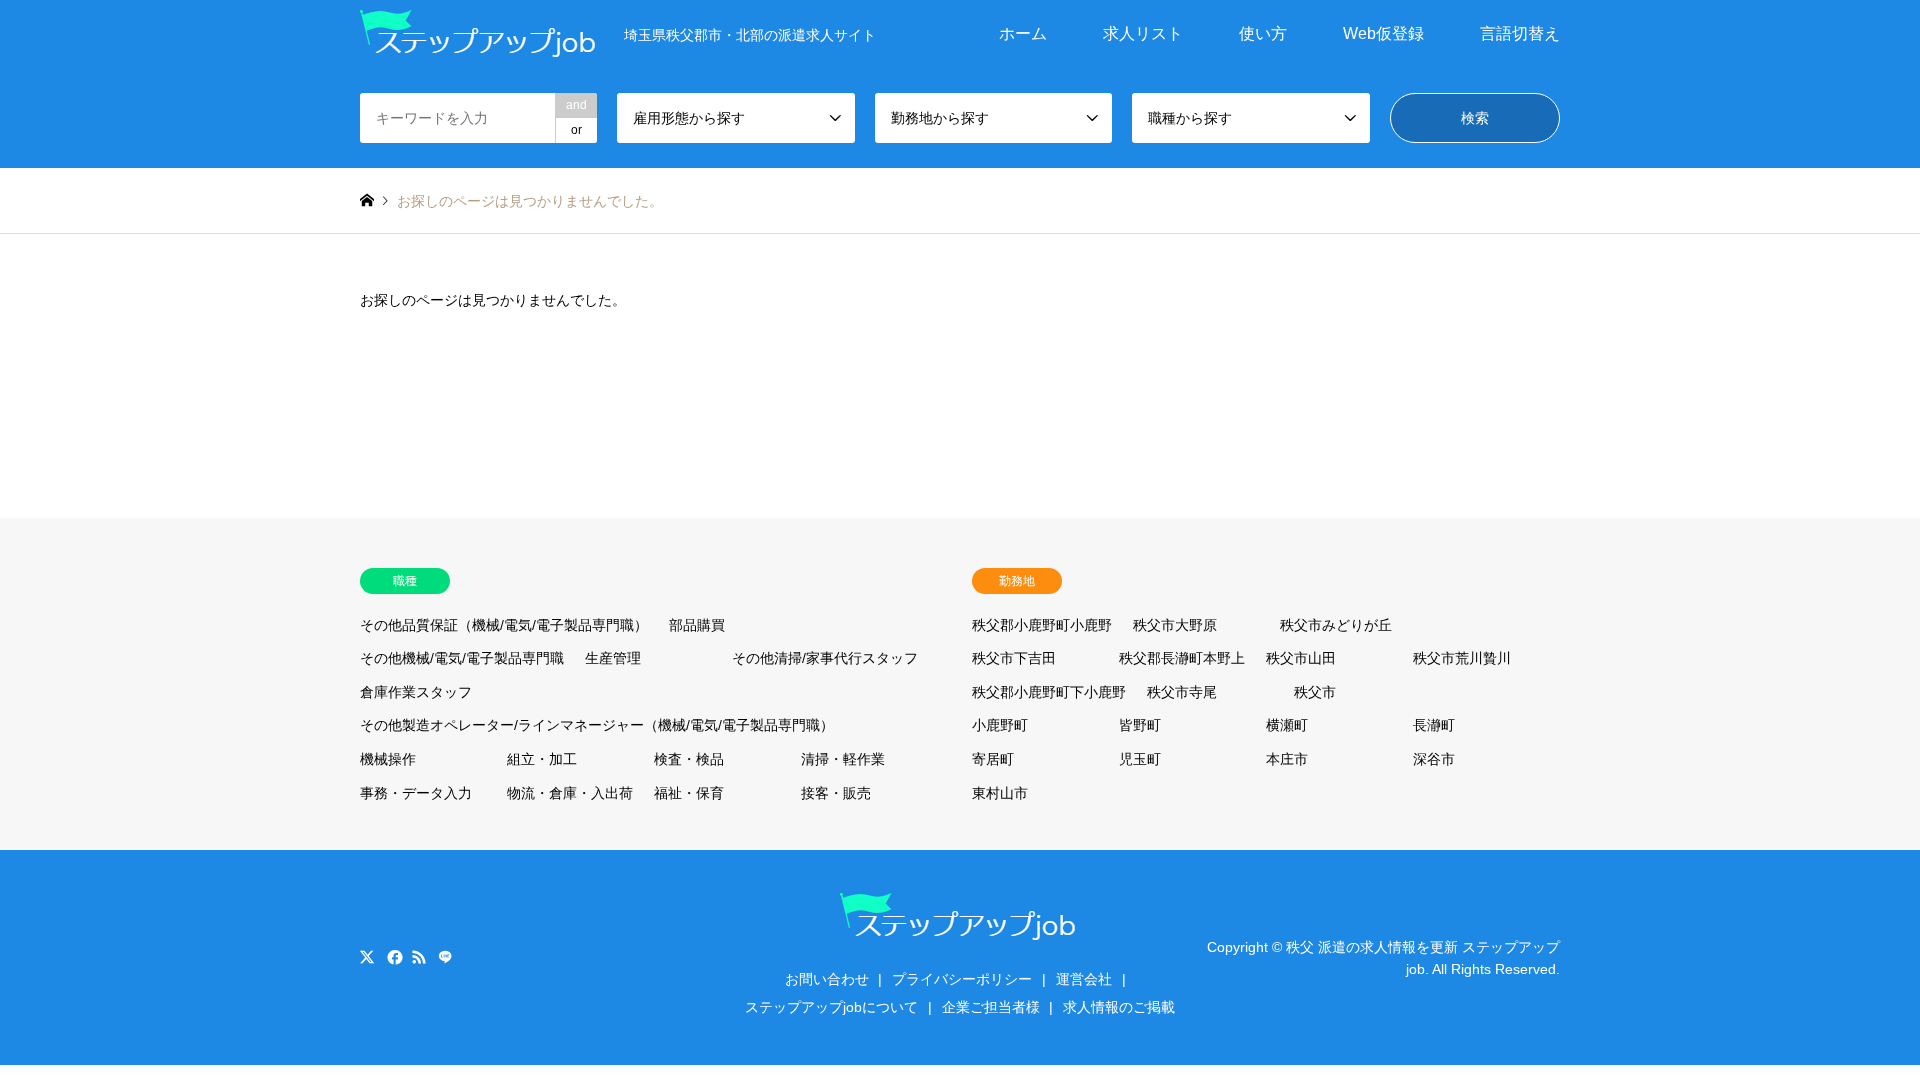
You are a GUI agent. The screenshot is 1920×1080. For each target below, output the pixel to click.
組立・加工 (542, 759)
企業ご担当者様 (991, 1007)
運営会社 (1084, 979)
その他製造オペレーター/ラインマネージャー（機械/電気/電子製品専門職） (597, 725)
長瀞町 (1434, 725)
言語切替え (1520, 33)
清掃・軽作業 (843, 759)
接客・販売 (836, 793)
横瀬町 (1287, 725)
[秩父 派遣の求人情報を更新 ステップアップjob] (480, 34)
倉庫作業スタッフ (416, 692)
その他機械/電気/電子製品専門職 (462, 658)
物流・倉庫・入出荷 (570, 793)
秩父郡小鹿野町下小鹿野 (1049, 692)
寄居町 (993, 759)
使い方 (1263, 33)
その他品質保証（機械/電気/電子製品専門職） (504, 625)
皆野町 (1140, 725)
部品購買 (697, 625)
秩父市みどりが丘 (1336, 625)
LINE (445, 957)
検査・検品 (689, 759)
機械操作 (388, 759)
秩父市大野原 (1175, 625)
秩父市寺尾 (1182, 692)
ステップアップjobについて (831, 1007)
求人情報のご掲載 (1119, 1007)
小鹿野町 (1000, 725)
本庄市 (1287, 759)
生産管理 (613, 658)
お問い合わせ (827, 979)
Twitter (367, 957)
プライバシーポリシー (962, 979)
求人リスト (1143, 33)
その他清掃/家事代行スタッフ (825, 658)
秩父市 (1315, 692)
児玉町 (1140, 759)
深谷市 (1434, 759)
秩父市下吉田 (1014, 658)
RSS (419, 957)
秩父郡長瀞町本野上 (1182, 658)
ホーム (1023, 33)
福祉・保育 (689, 793)
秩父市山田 (1301, 658)
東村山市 (1000, 793)
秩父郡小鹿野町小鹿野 (1042, 625)
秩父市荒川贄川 (1462, 658)
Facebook (393, 957)
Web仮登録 (1383, 33)
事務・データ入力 (416, 793)
